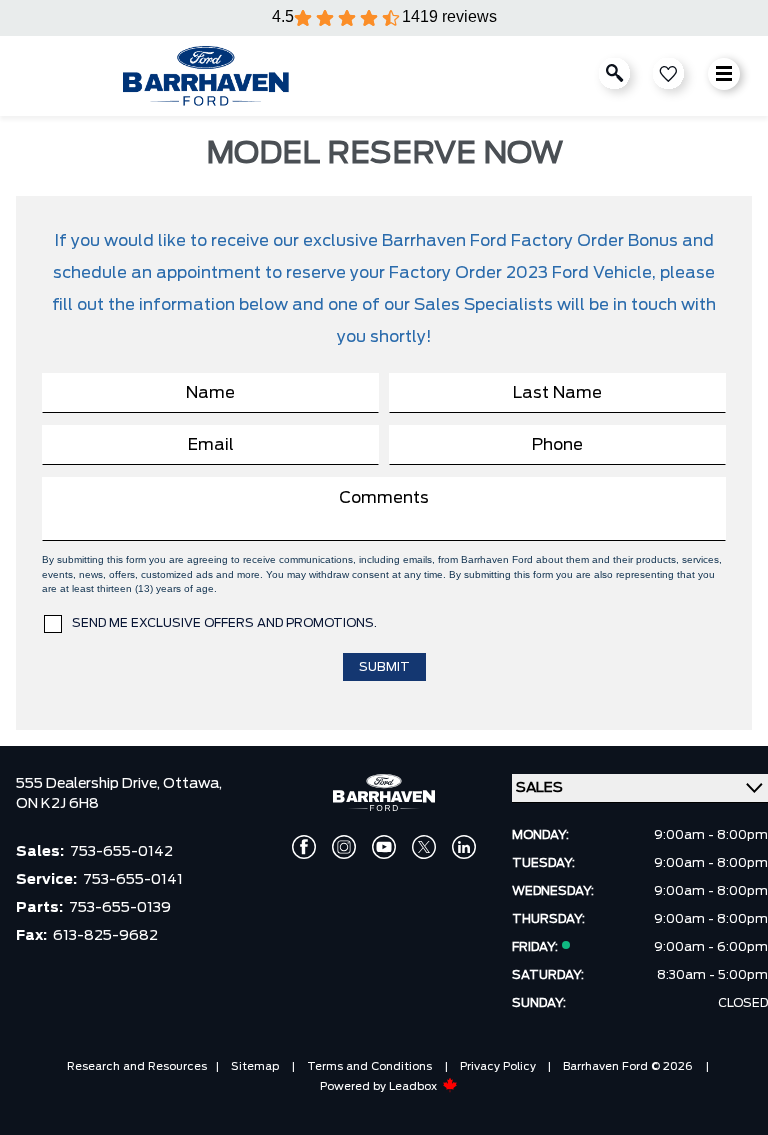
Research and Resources (137, 1066)
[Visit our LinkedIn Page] (464, 847)
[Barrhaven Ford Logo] (206, 76)
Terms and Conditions (369, 1066)
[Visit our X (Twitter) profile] (424, 847)
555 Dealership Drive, (89, 784)
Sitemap (255, 1066)
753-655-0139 (120, 908)
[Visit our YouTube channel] (384, 847)
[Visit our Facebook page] (304, 847)
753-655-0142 (121, 852)
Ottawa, (192, 784)
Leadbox (414, 1086)
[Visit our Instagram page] (344, 847)
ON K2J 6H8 (57, 804)
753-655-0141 (133, 880)
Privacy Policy (498, 1066)
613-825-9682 (105, 936)
